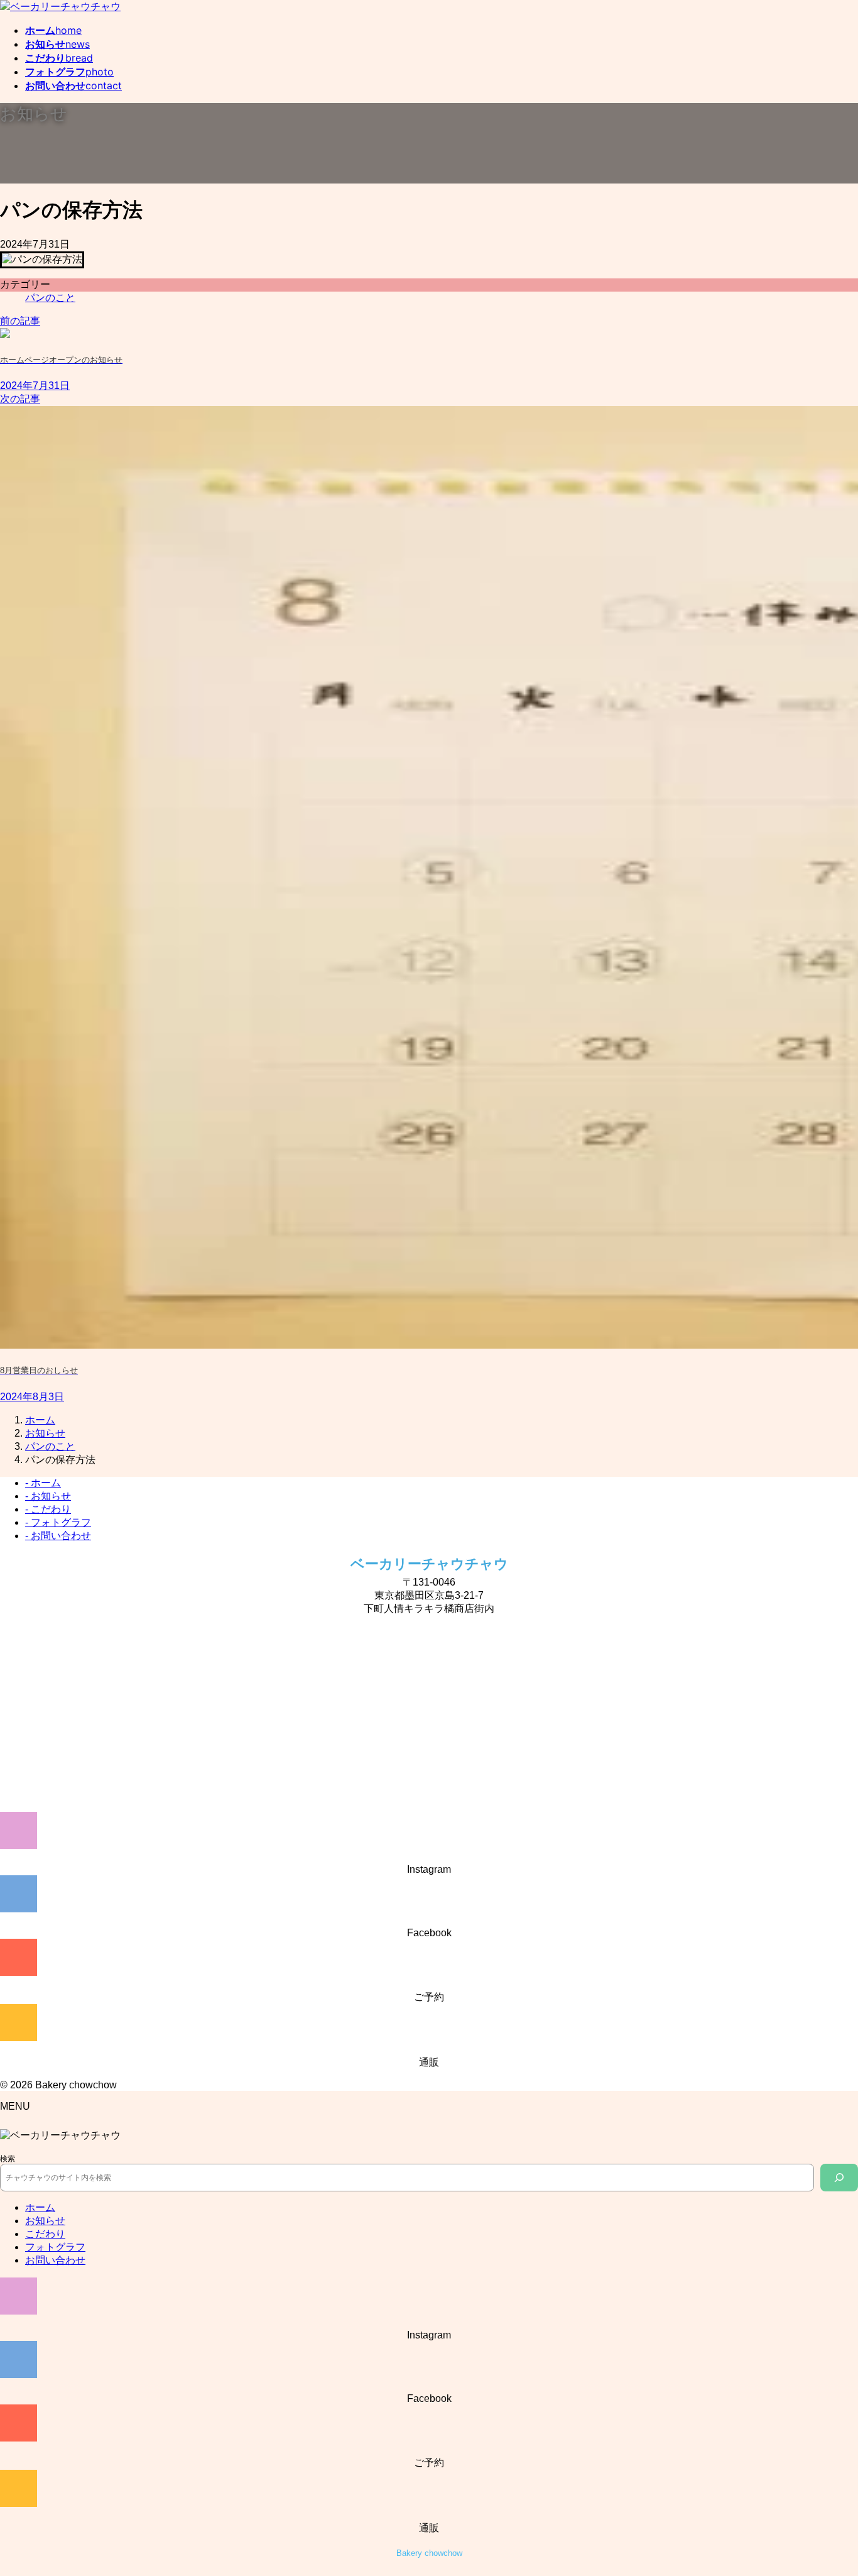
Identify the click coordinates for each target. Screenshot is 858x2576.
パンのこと (50, 298)
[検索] (839, 2178)
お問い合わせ (55, 2260)
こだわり (45, 2234)
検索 (8, 2159)
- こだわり (48, 1509)
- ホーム (43, 1483)
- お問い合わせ (58, 1536)
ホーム (40, 2207)
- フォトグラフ (58, 1522)
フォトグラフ (55, 2247)
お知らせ (45, 2221)
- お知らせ (48, 1496)
